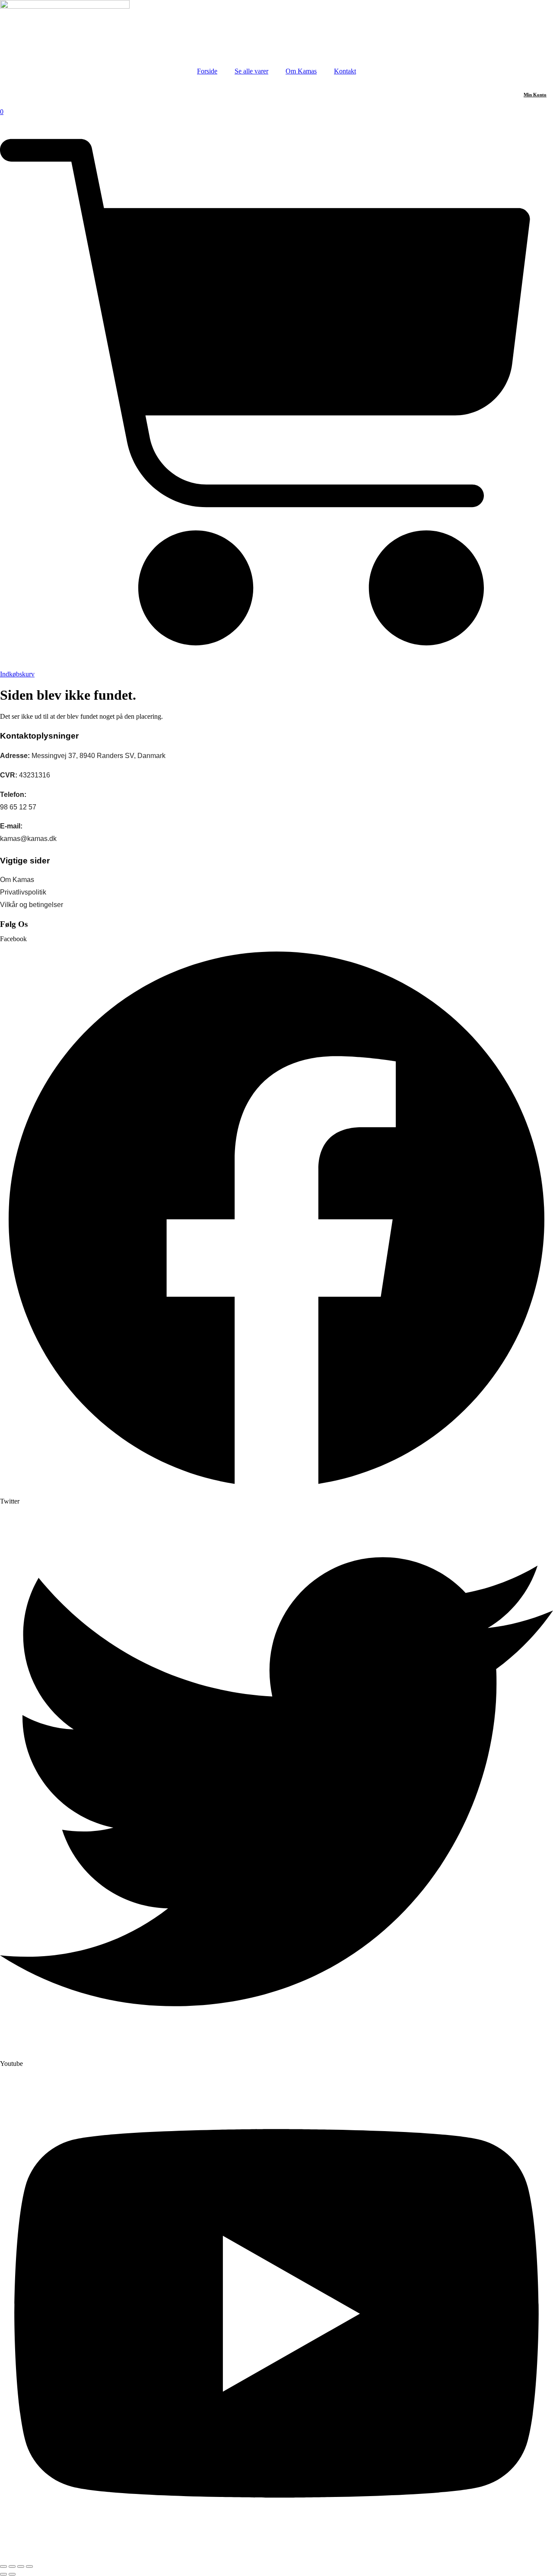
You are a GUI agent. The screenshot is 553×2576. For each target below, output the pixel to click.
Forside (207, 71)
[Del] (21, 2566)
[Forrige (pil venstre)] (3, 2574)
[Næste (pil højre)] (12, 2574)
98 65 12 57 (18, 807)
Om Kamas (301, 71)
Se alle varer (251, 71)
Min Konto (535, 95)
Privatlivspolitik (23, 892)
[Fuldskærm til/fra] (12, 2566)
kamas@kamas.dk (28, 839)
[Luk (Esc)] (29, 2566)
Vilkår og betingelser (32, 905)
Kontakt (345, 71)
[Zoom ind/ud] (3, 2566)
